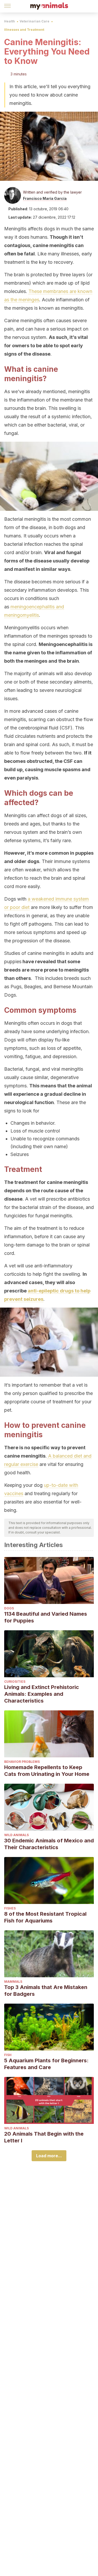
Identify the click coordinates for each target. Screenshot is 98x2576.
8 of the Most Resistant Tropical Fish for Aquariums (45, 1917)
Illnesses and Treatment (24, 30)
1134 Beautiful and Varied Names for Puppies (46, 1617)
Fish (8, 2055)
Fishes (10, 1908)
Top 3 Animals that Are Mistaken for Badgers (46, 1991)
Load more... (49, 2156)
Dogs (9, 1608)
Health (10, 21)
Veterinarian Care (34, 21)
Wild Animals (16, 1835)
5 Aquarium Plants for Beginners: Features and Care (46, 2064)
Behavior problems (22, 1762)
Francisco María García (45, 198)
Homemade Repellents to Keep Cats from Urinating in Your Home (47, 1771)
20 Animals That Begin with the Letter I (44, 2137)
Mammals (13, 1982)
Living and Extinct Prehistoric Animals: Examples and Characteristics (42, 1694)
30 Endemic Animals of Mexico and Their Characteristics (49, 1844)
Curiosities (15, 1682)
